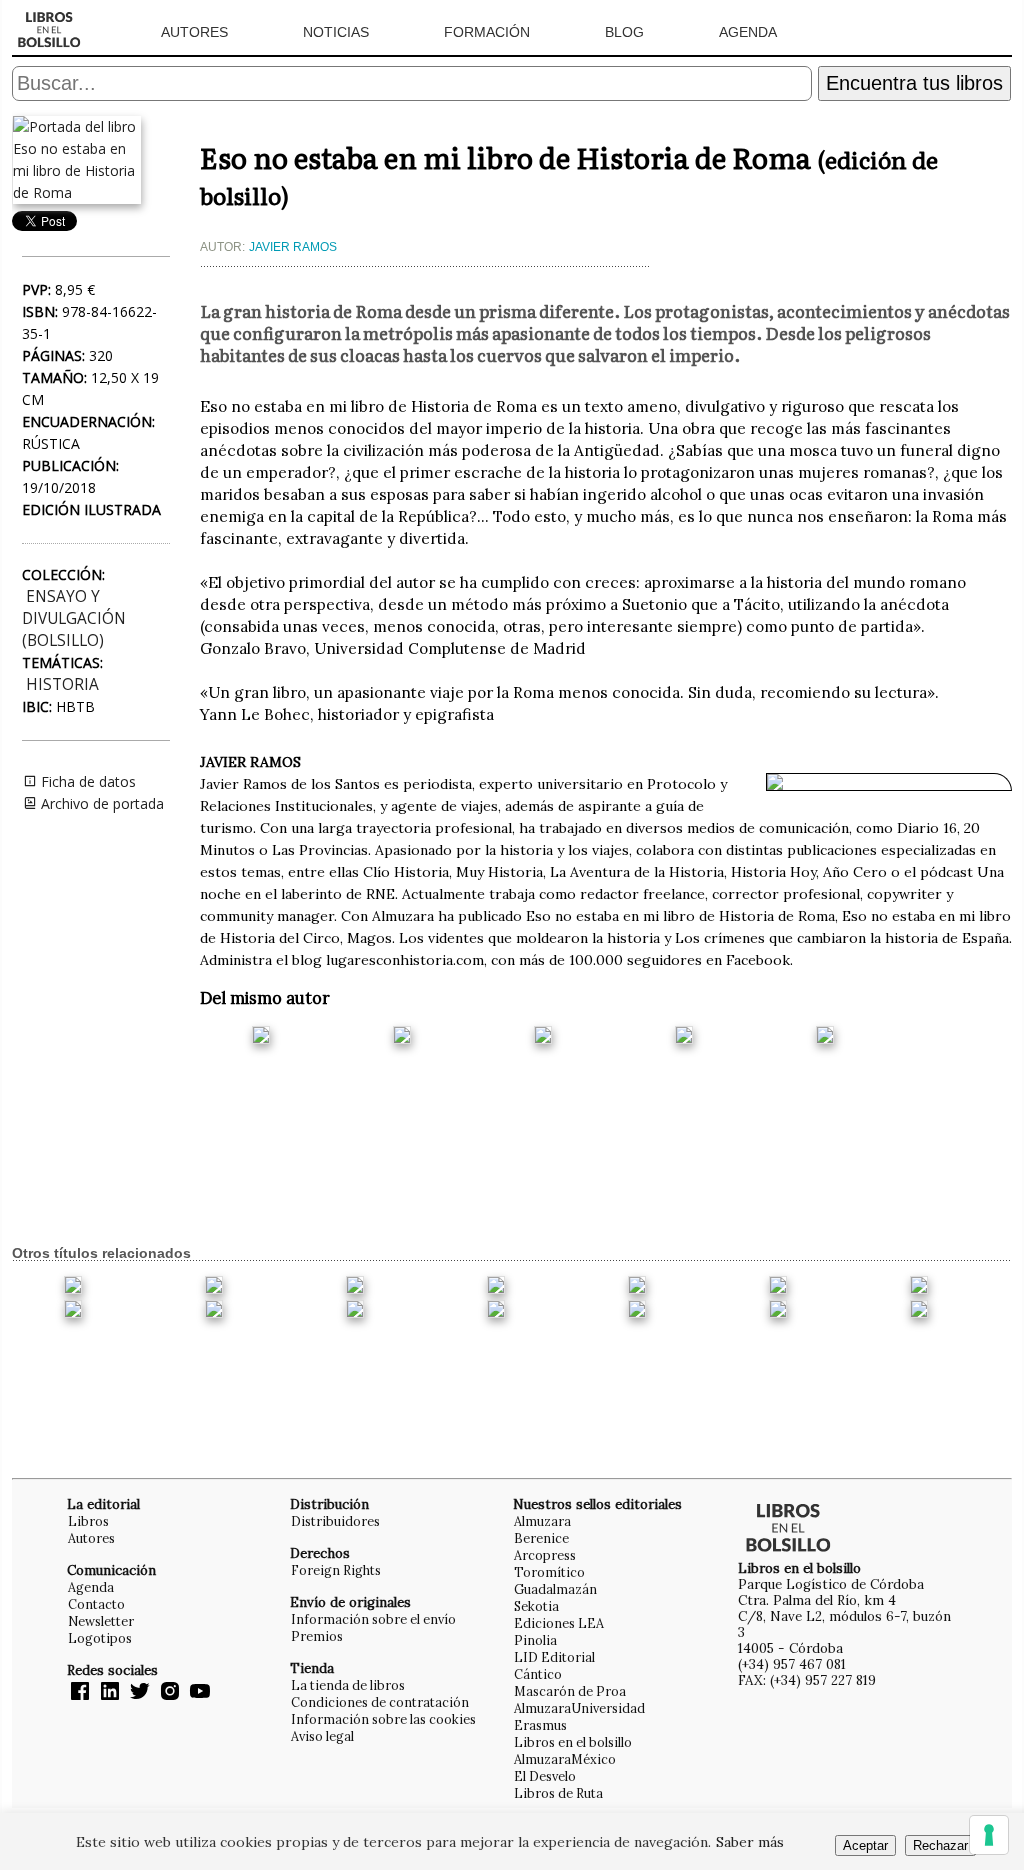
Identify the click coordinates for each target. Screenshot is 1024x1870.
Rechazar (940, 1845)
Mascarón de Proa (570, 1691)
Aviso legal (322, 1736)
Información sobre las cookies (383, 1719)
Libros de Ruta (558, 1793)
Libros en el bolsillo (573, 1742)
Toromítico (549, 1572)
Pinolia (535, 1640)
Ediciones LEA (559, 1623)
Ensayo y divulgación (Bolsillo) (74, 618)
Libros (88, 1521)
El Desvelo (545, 1776)
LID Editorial (554, 1657)
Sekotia (536, 1606)
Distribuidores (335, 1521)
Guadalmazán (555, 1589)
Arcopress (545, 1555)
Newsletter (101, 1621)
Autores (194, 32)
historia (62, 684)
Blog (624, 32)
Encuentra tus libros (914, 83)
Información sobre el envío (373, 1619)
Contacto (96, 1604)
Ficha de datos (86, 781)
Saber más (750, 1842)
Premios (317, 1636)
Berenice (541, 1538)
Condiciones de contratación (380, 1702)
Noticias (336, 32)
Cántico (538, 1674)
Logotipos (100, 1638)
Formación (487, 32)
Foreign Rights (336, 1570)
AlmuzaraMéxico (565, 1759)
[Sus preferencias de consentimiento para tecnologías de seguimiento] (989, 1835)
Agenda (748, 32)
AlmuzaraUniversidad (579, 1708)
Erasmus (540, 1725)
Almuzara (542, 1521)
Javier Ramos (293, 247)
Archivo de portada (100, 803)
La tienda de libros (348, 1685)
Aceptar (865, 1845)
